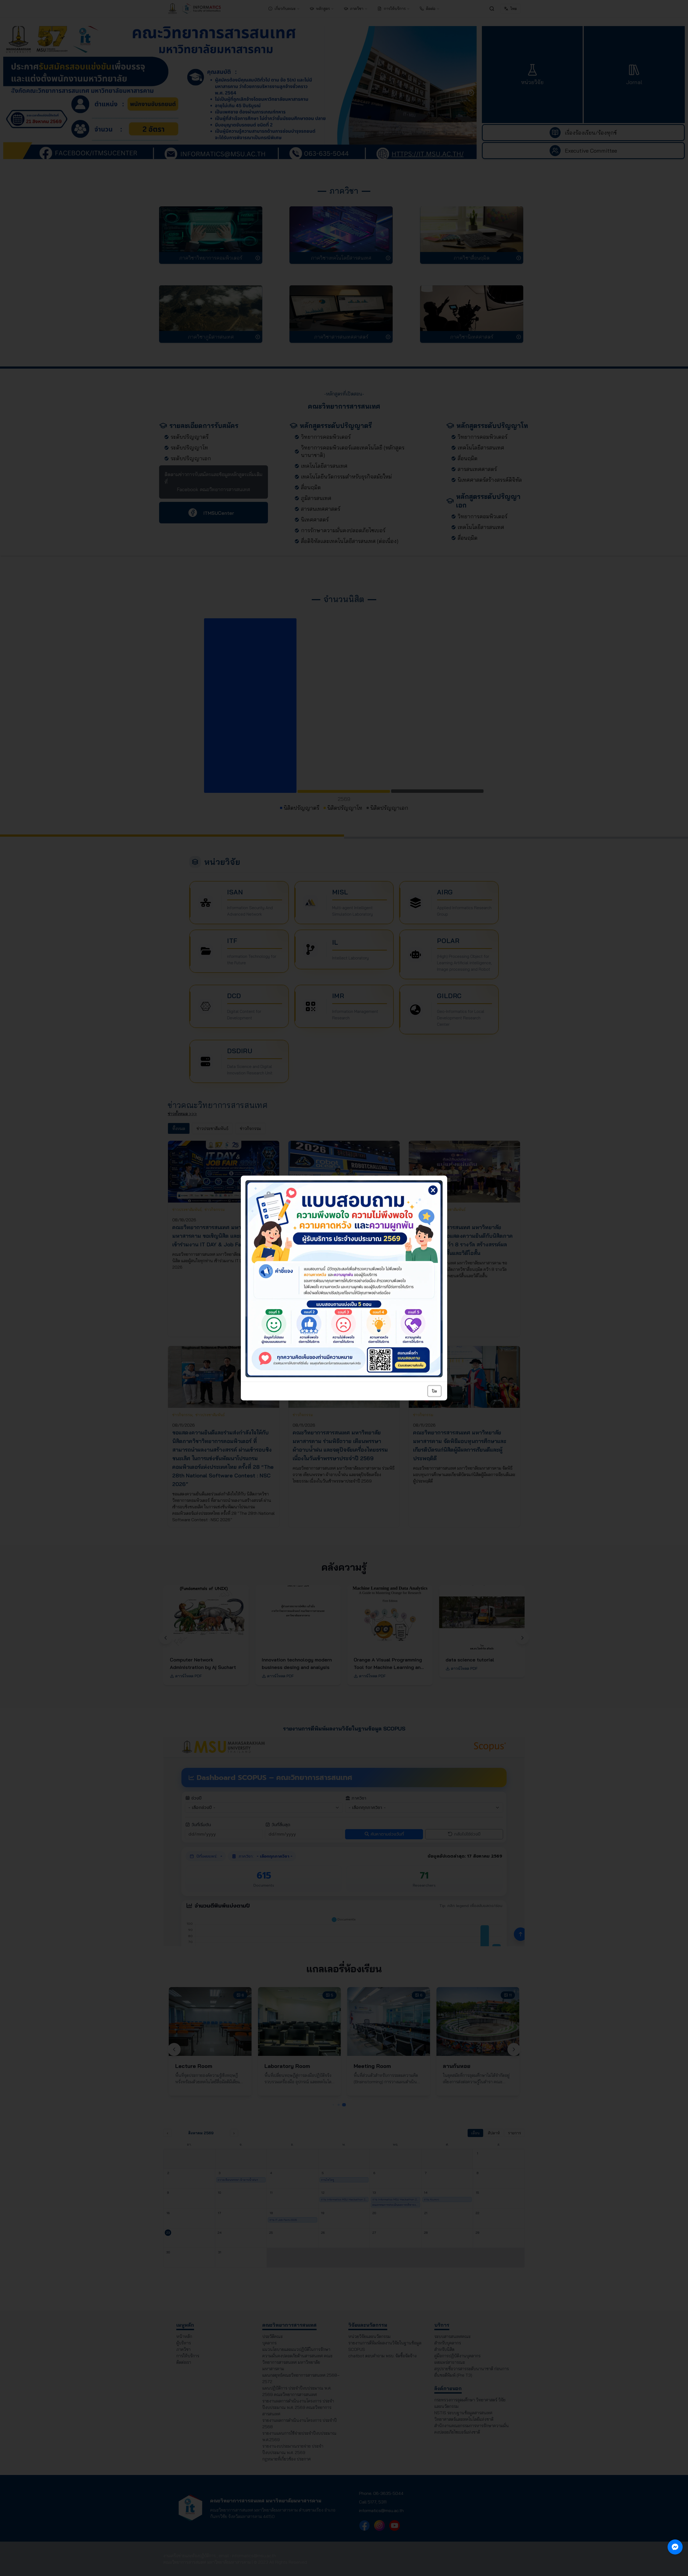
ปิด (434, 1391)
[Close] (440, 1182)
